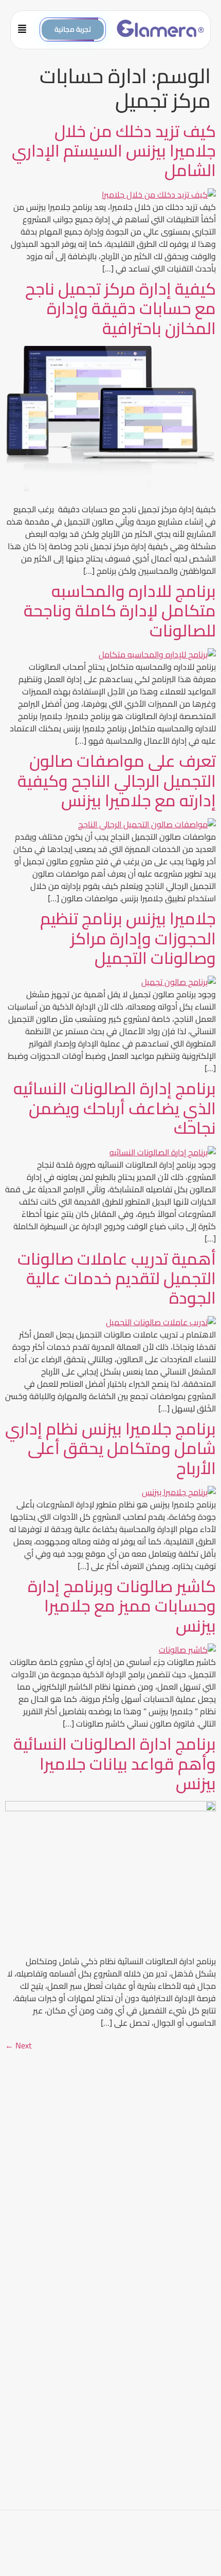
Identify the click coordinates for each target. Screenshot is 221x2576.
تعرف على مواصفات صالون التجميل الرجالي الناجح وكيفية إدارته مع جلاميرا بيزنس (117, 780)
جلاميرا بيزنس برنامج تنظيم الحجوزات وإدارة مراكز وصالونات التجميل (128, 938)
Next (19, 2045)
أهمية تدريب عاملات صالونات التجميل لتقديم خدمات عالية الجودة (117, 1278)
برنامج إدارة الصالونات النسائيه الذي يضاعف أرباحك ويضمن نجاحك (115, 1108)
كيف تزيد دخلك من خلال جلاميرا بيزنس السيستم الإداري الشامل (114, 151)
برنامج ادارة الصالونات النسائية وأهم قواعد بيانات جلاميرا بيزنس (115, 1763)
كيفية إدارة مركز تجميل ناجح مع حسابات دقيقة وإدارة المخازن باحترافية (121, 308)
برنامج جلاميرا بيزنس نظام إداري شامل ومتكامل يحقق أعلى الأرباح (110, 1448)
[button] (25, 30)
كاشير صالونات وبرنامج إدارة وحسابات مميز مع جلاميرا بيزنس (122, 1606)
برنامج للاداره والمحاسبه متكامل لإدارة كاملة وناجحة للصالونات (120, 611)
